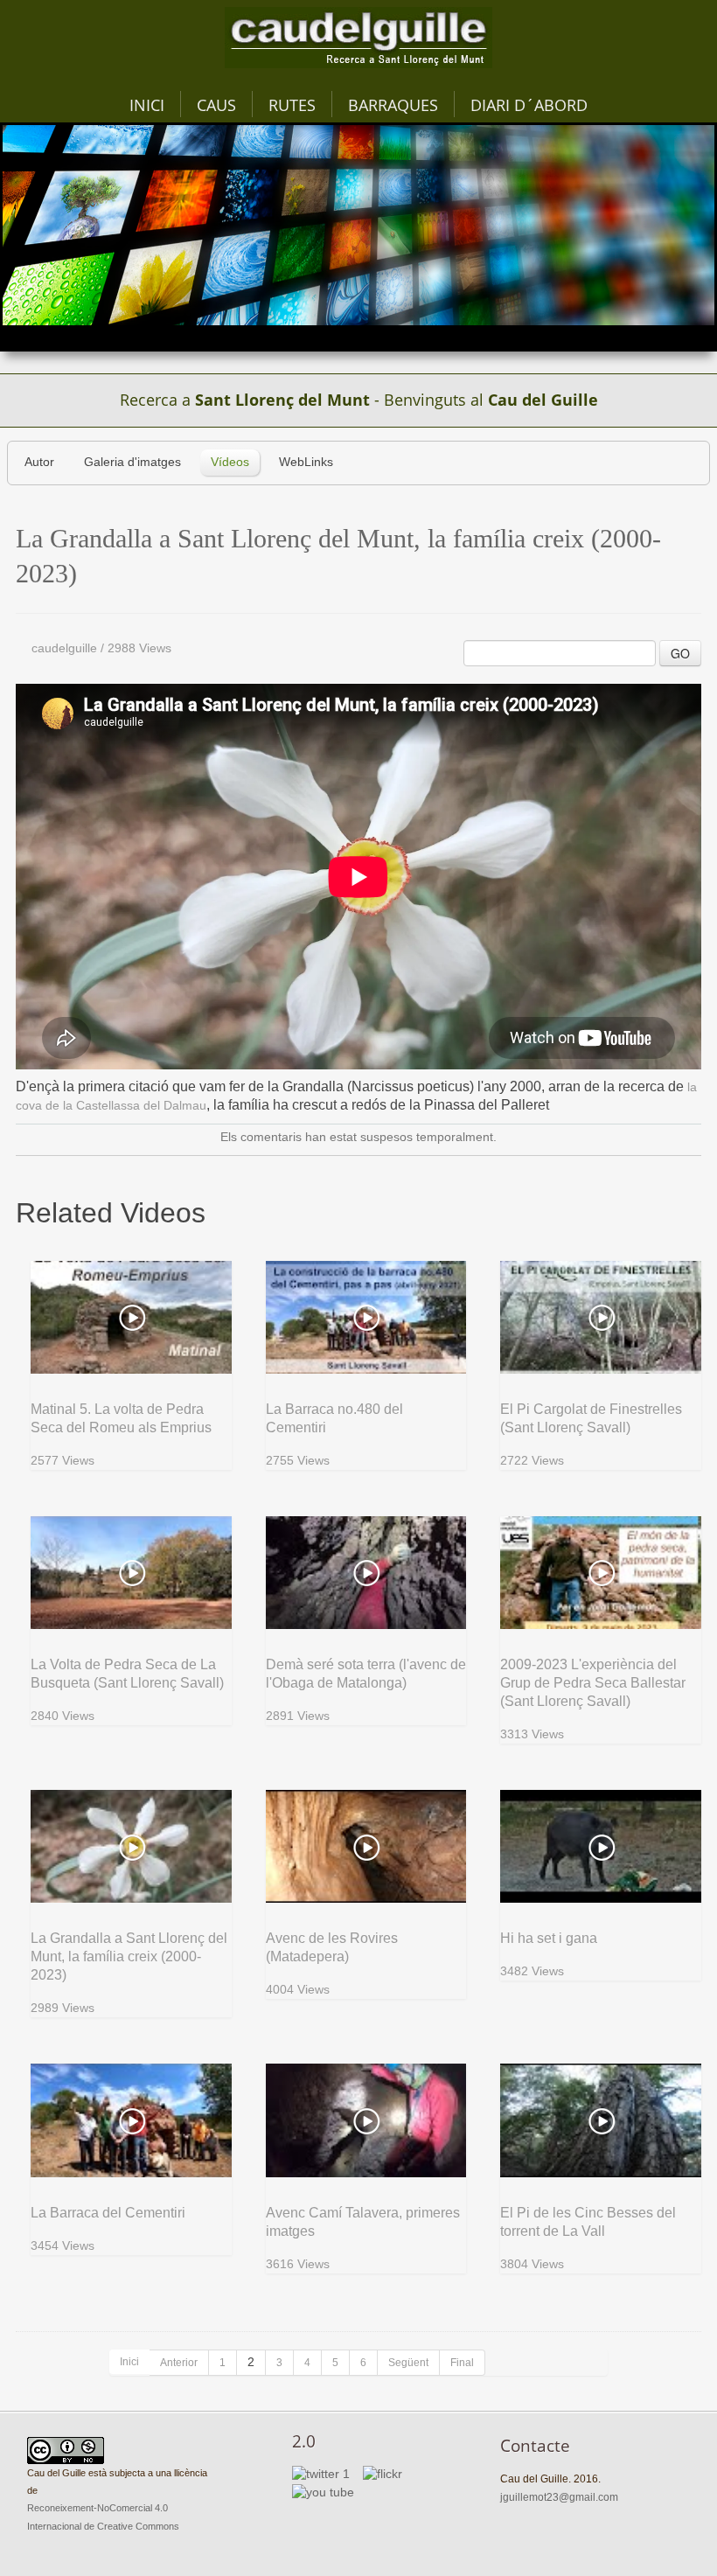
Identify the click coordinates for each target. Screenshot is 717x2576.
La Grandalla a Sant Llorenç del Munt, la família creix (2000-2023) (129, 1956)
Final (462, 2363)
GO (680, 653)
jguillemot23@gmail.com (559, 2497)
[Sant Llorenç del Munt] (358, 37)
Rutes (292, 105)
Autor (39, 462)
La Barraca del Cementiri (108, 2213)
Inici (147, 105)
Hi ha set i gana (549, 1938)
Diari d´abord (529, 105)
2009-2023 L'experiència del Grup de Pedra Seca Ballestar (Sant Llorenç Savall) (593, 1683)
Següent (408, 2363)
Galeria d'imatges (132, 462)
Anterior (179, 2363)
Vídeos (230, 462)
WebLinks (306, 462)
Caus (216, 105)
